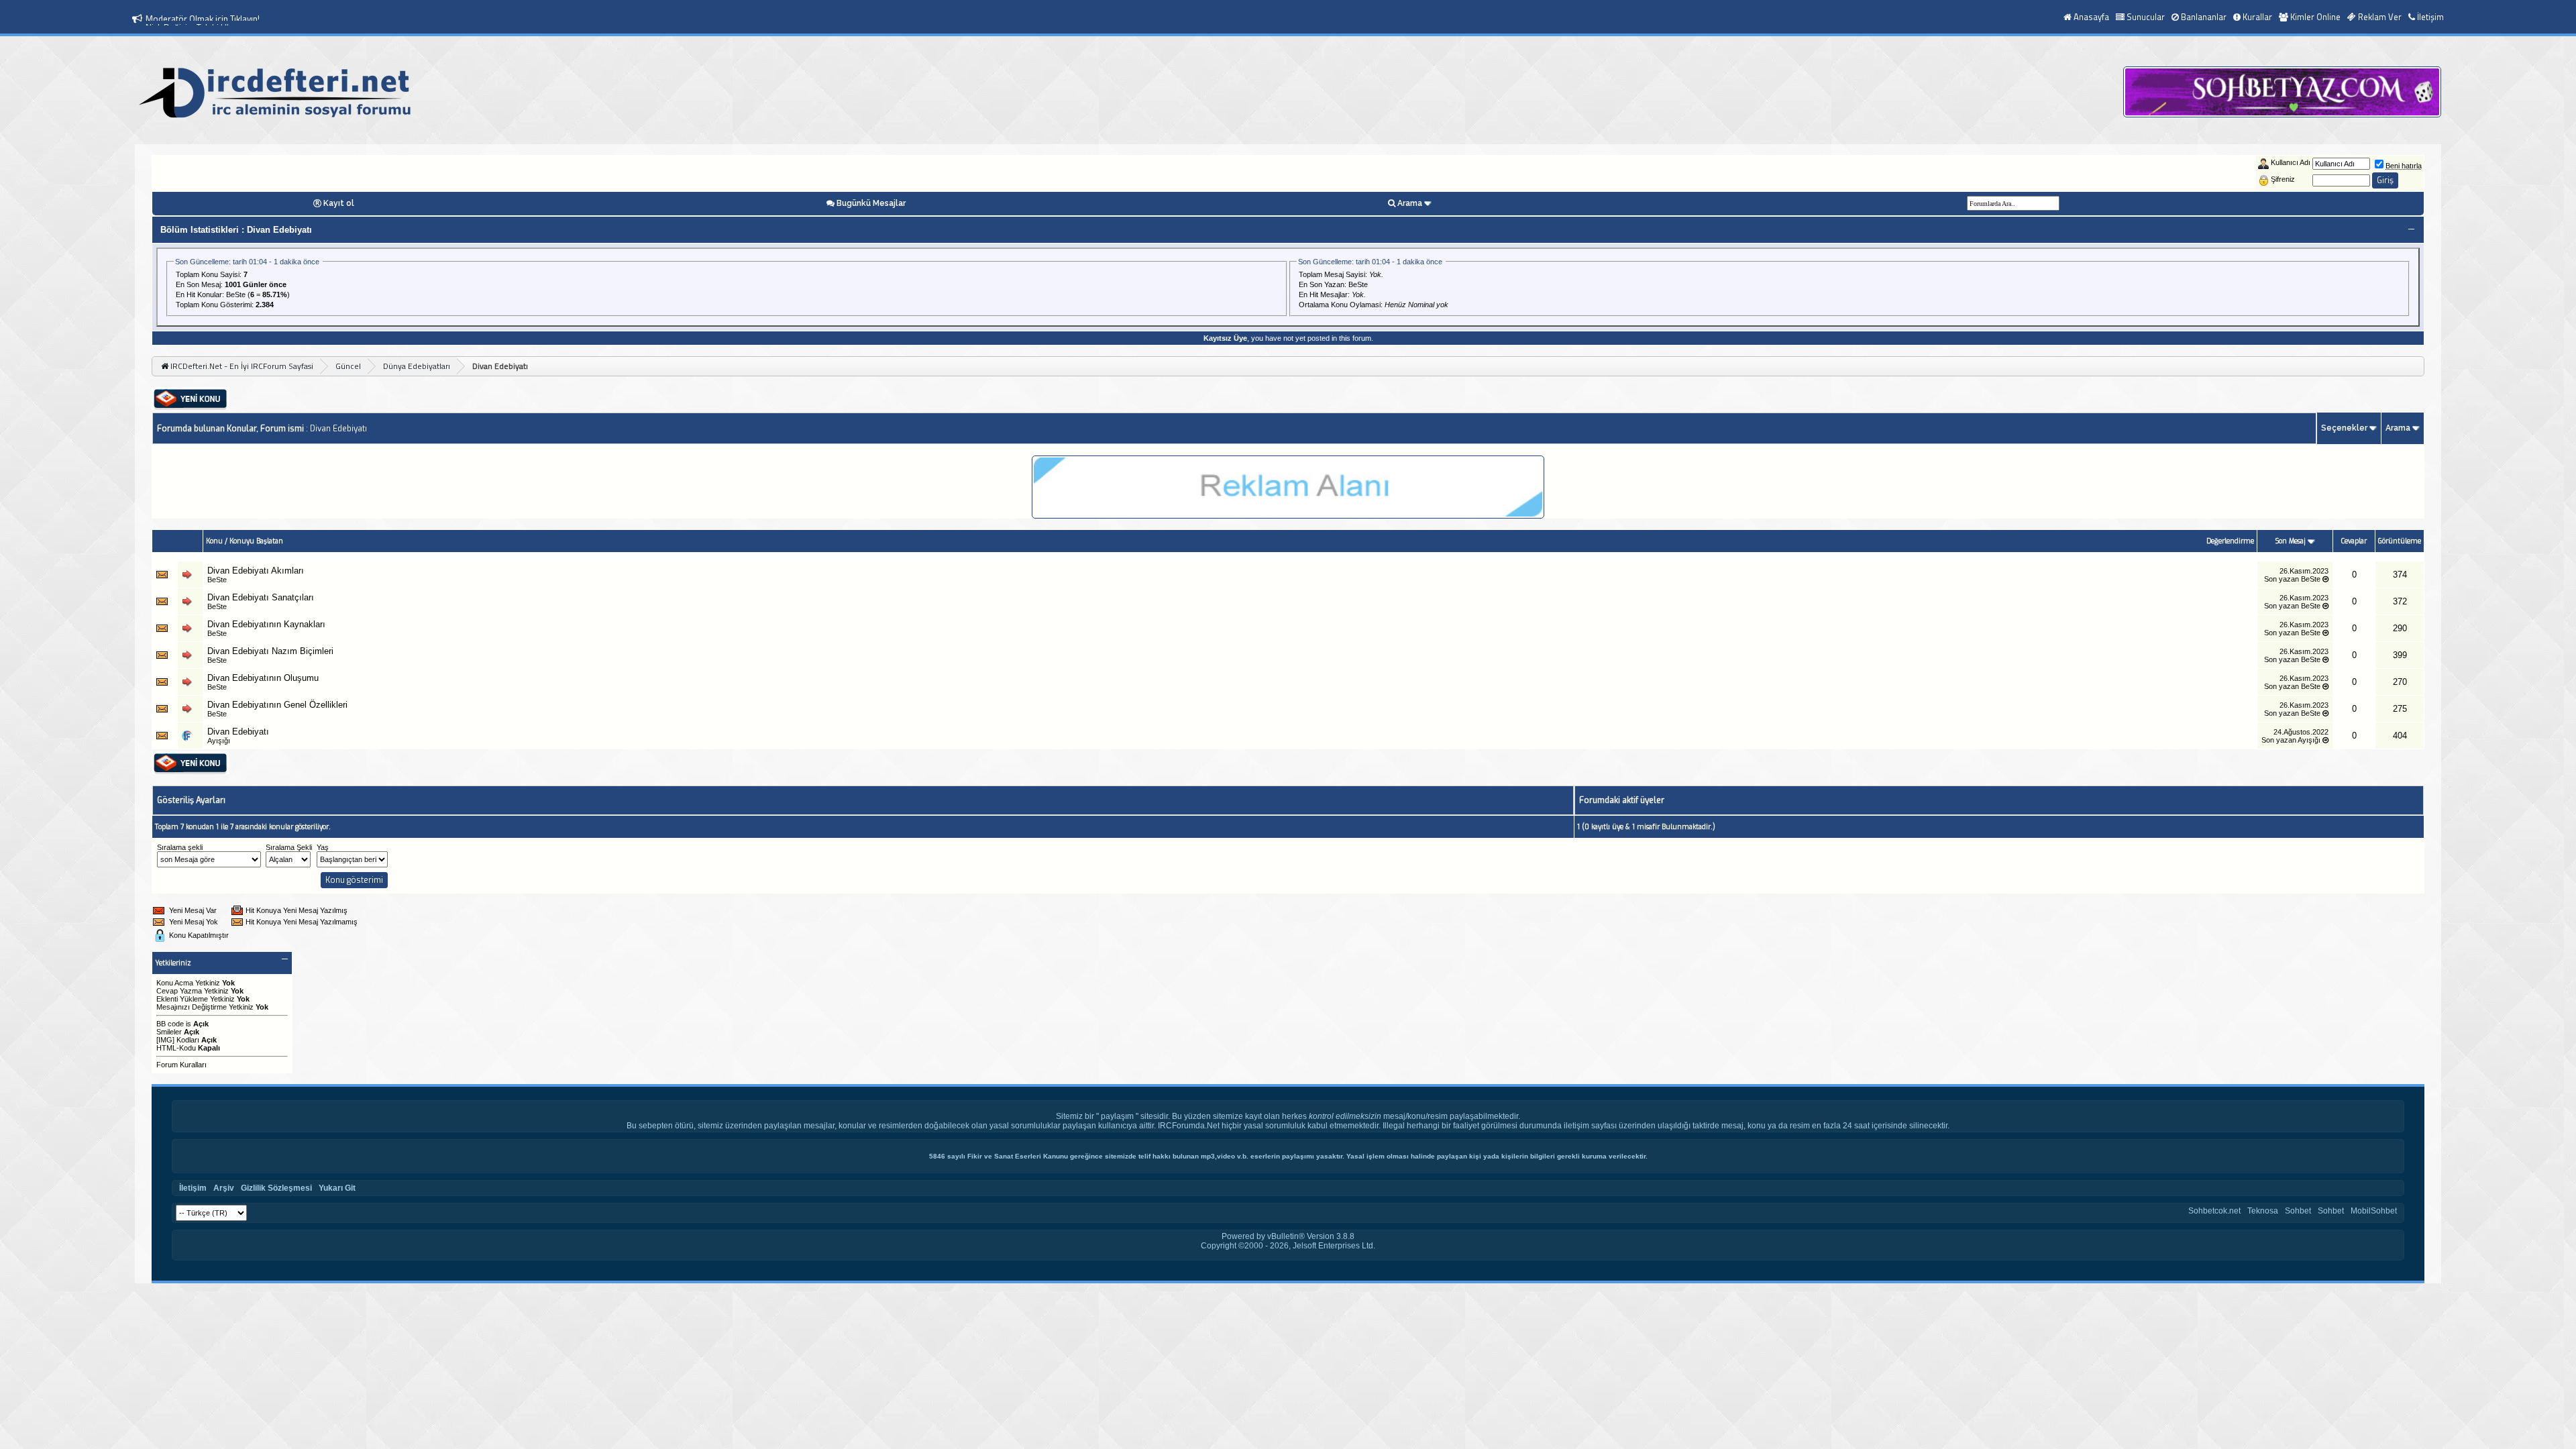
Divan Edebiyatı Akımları (256, 571)
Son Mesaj (2292, 541)
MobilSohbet (2374, 1211)
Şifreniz (2283, 179)
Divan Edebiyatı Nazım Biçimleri (270, 651)
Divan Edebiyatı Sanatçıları (261, 597)
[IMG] (165, 1040)
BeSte (236, 294)
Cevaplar (2354, 541)
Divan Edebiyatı (238, 732)
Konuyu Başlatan (256, 541)
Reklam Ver (2380, 17)
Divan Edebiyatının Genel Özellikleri (277, 705)
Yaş (323, 847)
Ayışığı (219, 741)
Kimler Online (2315, 17)
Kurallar (2257, 17)
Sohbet (2298, 1211)
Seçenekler (2344, 428)
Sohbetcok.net (2214, 1211)
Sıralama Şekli (289, 847)
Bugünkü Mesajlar (871, 203)
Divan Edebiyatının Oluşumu (263, 678)
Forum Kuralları (181, 1065)
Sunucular (2146, 17)
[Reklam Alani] (1288, 515)
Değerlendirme (2230, 541)
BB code (170, 1024)
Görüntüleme (2400, 541)
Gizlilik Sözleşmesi (276, 1188)
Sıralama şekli (180, 847)
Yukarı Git (337, 1188)
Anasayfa (2091, 17)
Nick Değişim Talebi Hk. (189, 19)
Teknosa (2263, 1211)
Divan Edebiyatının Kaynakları (266, 624)
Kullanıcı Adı (2291, 162)
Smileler (169, 1032)
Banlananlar (2204, 17)
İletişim (2430, 17)
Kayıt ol (339, 203)
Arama (1410, 203)
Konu (214, 541)
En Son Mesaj (198, 284)
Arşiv (224, 1188)
